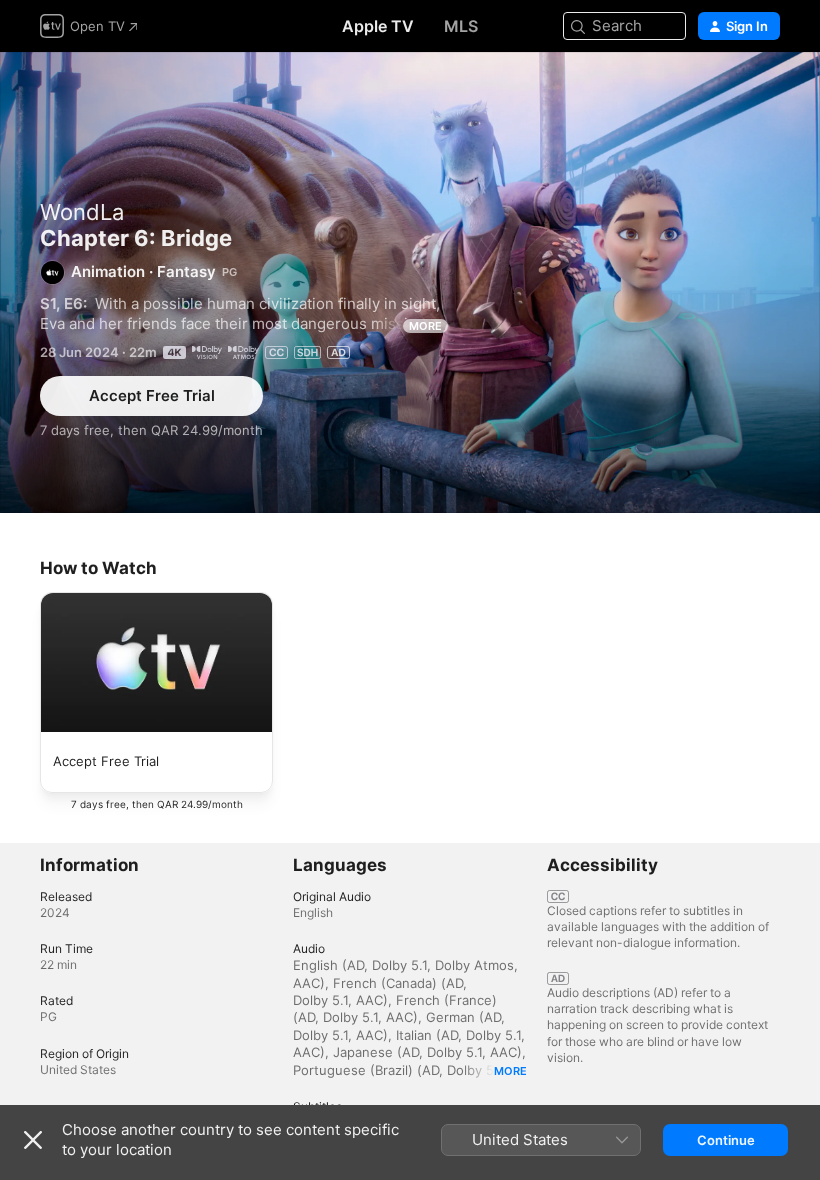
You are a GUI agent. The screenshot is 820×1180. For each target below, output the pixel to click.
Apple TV (378, 26)
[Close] (33, 1140)
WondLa (82, 212)
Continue (726, 1140)
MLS (461, 26)
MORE (425, 326)
